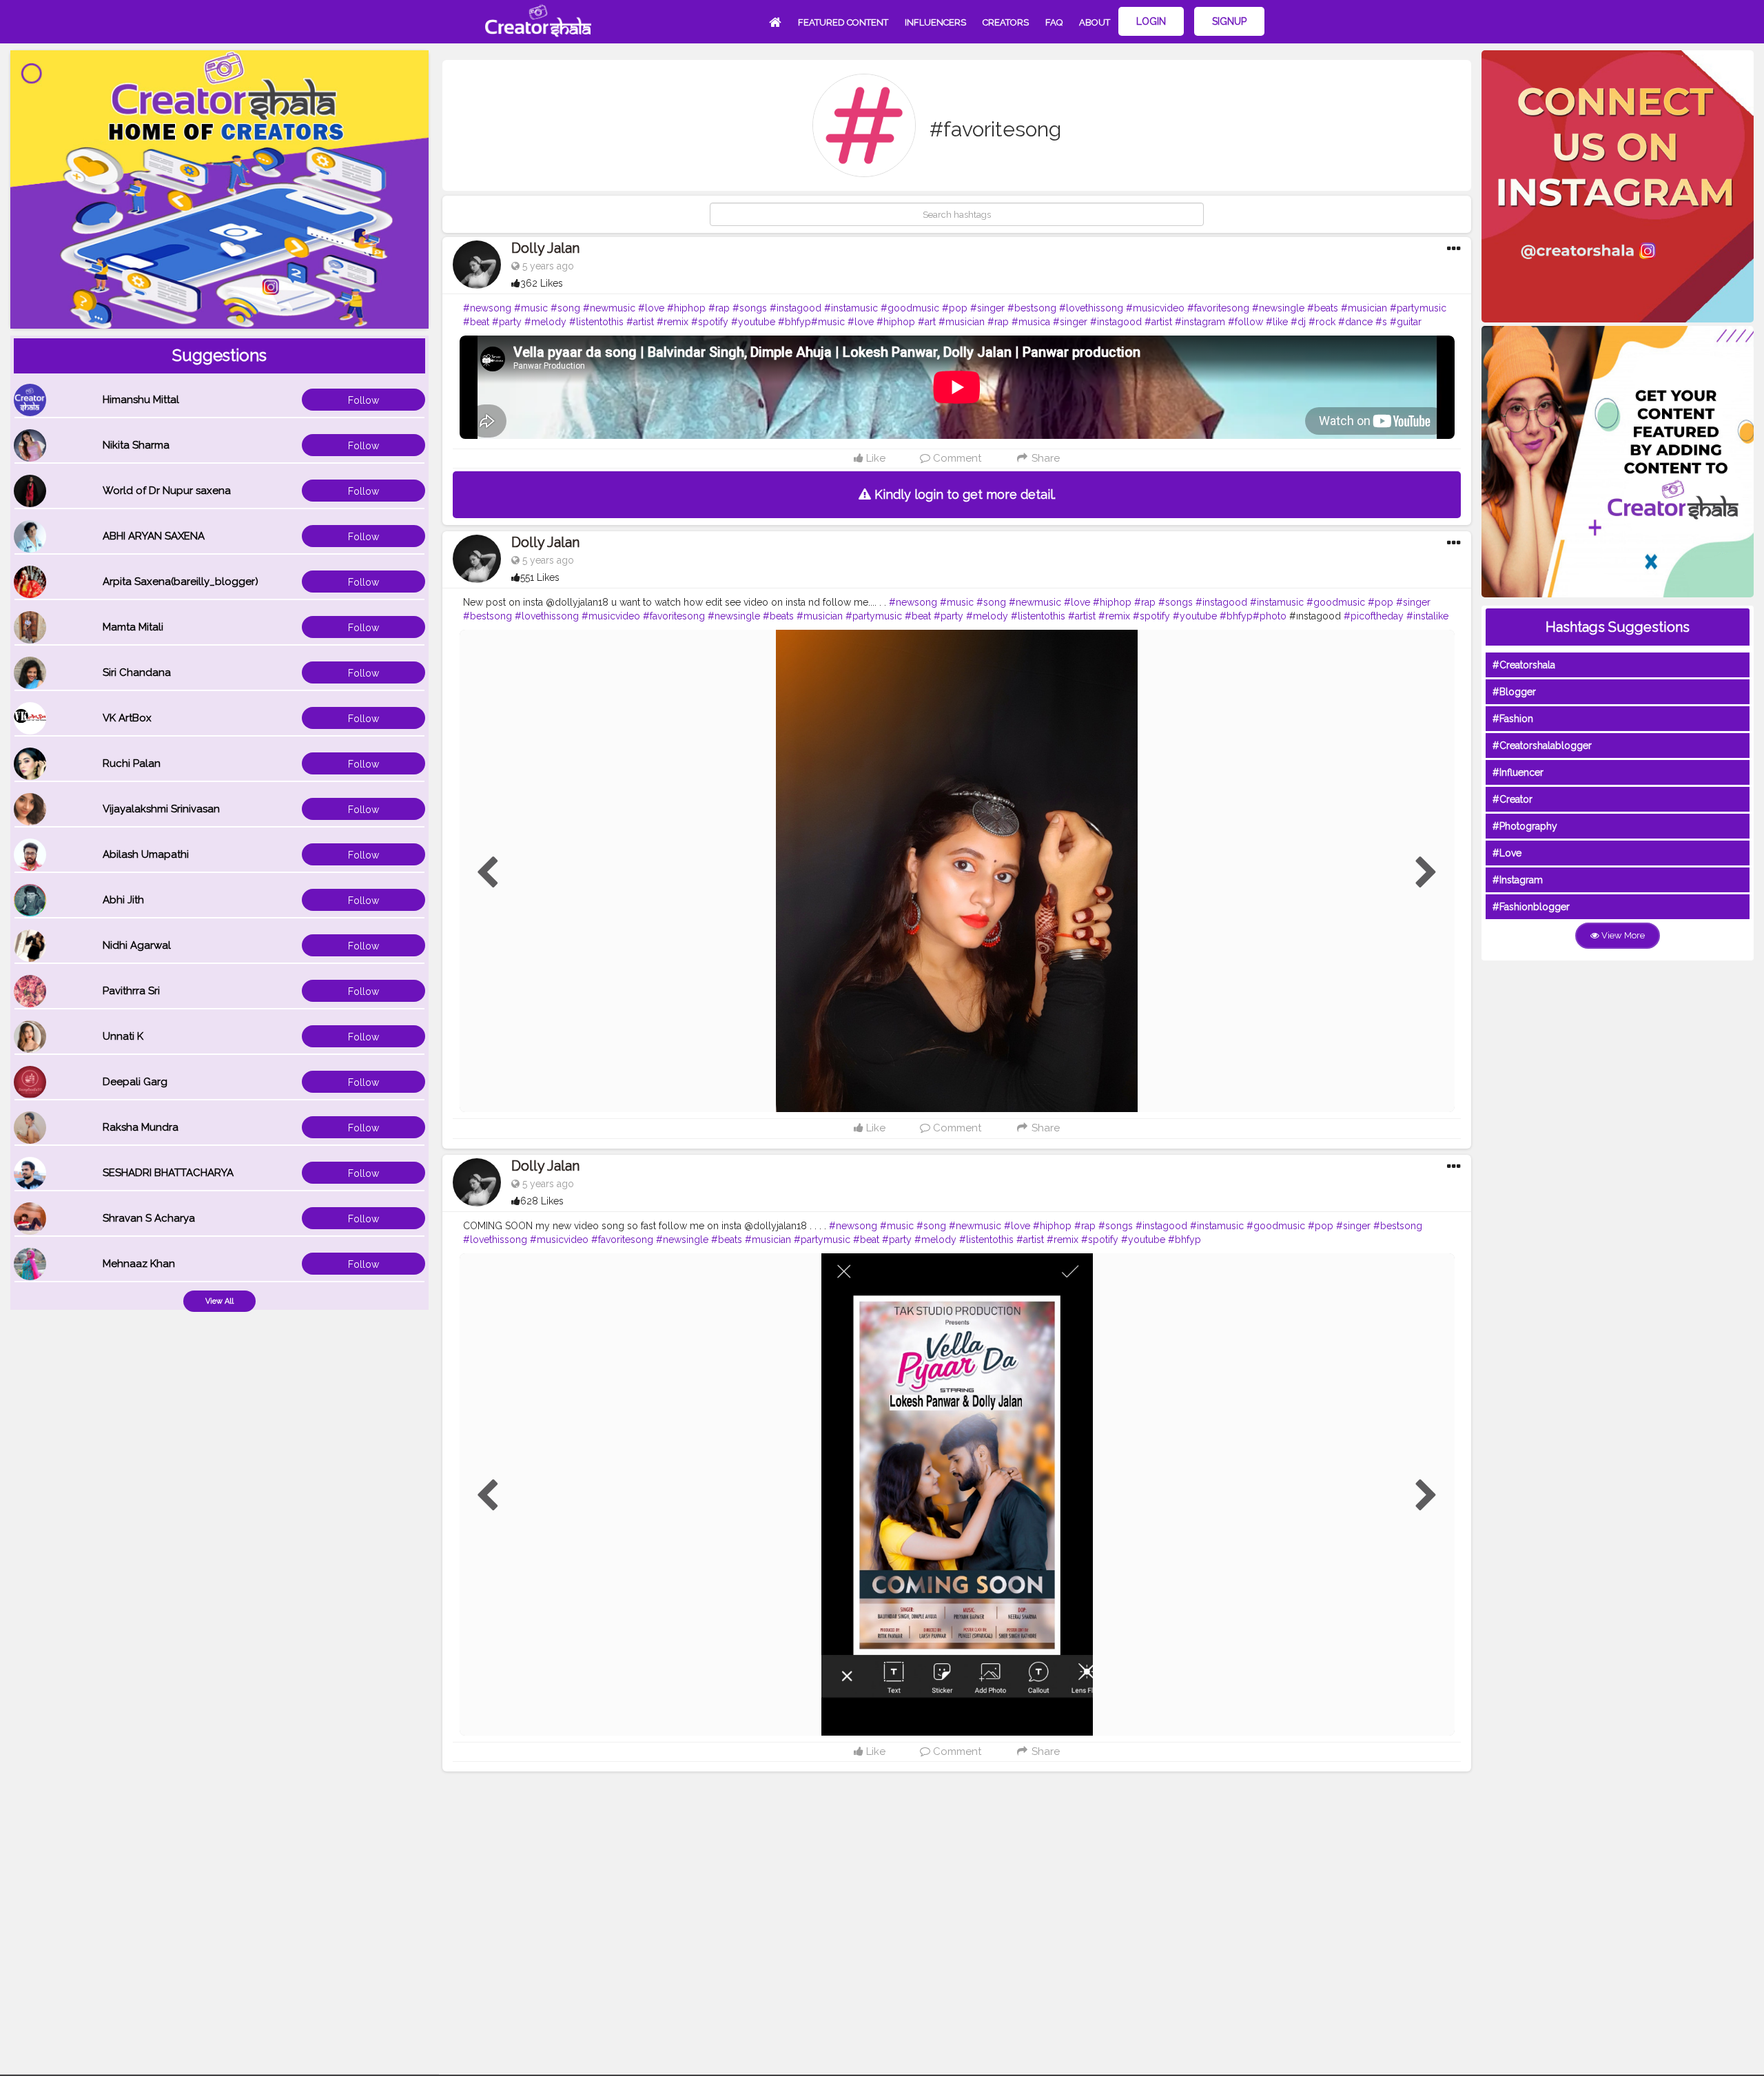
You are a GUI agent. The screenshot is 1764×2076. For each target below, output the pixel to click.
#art (927, 322)
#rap (719, 308)
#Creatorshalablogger (1542, 746)
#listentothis (596, 322)
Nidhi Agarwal (137, 945)
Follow (363, 400)
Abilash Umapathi (146, 854)
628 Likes (542, 1201)
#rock (1322, 322)
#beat (476, 322)
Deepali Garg (135, 1082)
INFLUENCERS (935, 22)
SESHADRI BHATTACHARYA (168, 1173)
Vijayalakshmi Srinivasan (161, 809)
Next (1426, 873)
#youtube (753, 322)
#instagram (1200, 322)
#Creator (1512, 799)
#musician (1364, 308)
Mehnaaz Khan (139, 1264)
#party (507, 322)
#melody (545, 322)
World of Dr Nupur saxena (167, 491)
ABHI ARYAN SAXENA (154, 536)
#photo (1270, 616)
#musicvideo (1155, 308)
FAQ (1054, 22)
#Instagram (1518, 880)
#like (1277, 322)
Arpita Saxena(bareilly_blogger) (181, 582)
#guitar (1406, 322)
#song (565, 308)
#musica (1031, 322)
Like (874, 458)
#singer (987, 308)
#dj (1298, 322)
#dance (1355, 322)
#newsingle (1278, 308)
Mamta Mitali (133, 627)
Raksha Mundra (141, 1127)
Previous (487, 873)
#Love (1507, 853)
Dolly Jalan (545, 248)
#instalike (1427, 616)
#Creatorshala (1524, 665)
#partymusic (1418, 308)
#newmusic (609, 308)
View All (219, 1301)
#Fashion (1513, 719)
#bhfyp (794, 322)
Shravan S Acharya (149, 1218)
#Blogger (1514, 692)
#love (651, 308)
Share (1044, 458)
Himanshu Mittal (141, 400)
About (1095, 22)
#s (1381, 322)
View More (1622, 935)
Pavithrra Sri (131, 991)
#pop (955, 308)
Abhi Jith (123, 900)
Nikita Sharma (136, 445)
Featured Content (843, 22)
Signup (1229, 21)
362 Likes (542, 283)
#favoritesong (1218, 308)
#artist (640, 322)
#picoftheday (1374, 616)
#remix (673, 322)
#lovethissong (1091, 308)
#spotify (710, 322)
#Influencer (1518, 772)
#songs (750, 308)
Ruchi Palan (132, 763)
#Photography (1525, 826)
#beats (1323, 308)
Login (1151, 21)
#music (531, 308)
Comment (956, 458)
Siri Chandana (137, 672)
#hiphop (686, 308)
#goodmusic (910, 308)
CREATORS (1006, 22)
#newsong (487, 308)
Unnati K (123, 1036)
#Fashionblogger (1531, 907)
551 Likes (540, 577)
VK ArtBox (127, 718)
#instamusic (851, 308)
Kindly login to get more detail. (963, 494)
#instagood (796, 308)
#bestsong (1032, 308)
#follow (1245, 322)
